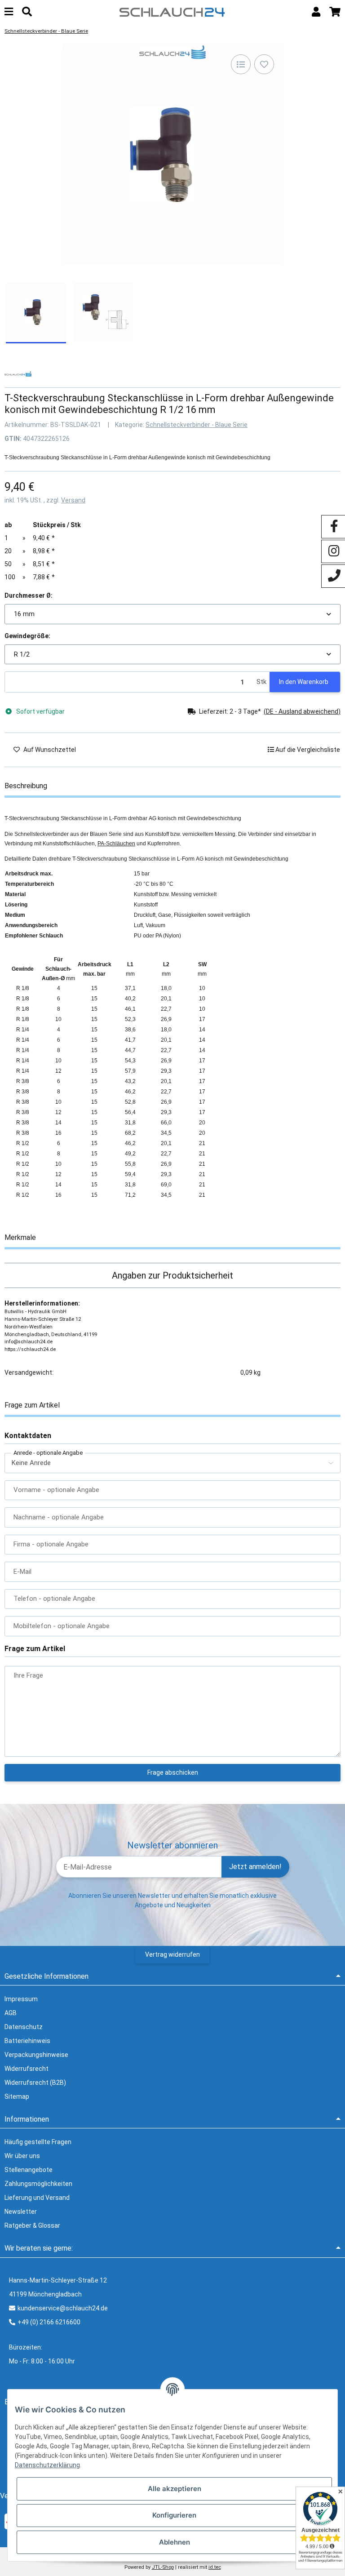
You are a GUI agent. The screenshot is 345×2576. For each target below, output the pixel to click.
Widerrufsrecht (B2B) (35, 2083)
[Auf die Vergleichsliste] (241, 64)
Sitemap (17, 2096)
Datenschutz (24, 2027)
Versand (73, 500)
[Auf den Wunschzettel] (264, 64)
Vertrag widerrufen (172, 1954)
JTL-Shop (163, 2567)
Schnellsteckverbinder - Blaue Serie (197, 425)
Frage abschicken (173, 1772)
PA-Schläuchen (116, 844)
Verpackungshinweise (36, 2055)
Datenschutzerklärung (47, 2465)
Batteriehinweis (27, 2041)
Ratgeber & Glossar (32, 2225)
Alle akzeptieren (175, 2489)
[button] (316, 12)
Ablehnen (175, 2542)
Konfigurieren (174, 2515)
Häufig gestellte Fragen (38, 2142)
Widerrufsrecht (27, 2069)
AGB (11, 2013)
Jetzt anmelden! (255, 1867)
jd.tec (215, 2567)
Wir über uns (22, 2156)
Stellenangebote (29, 2170)
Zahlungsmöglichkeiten (38, 2184)
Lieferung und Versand (37, 2198)
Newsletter (21, 2212)
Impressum (21, 1999)
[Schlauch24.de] (172, 11)
